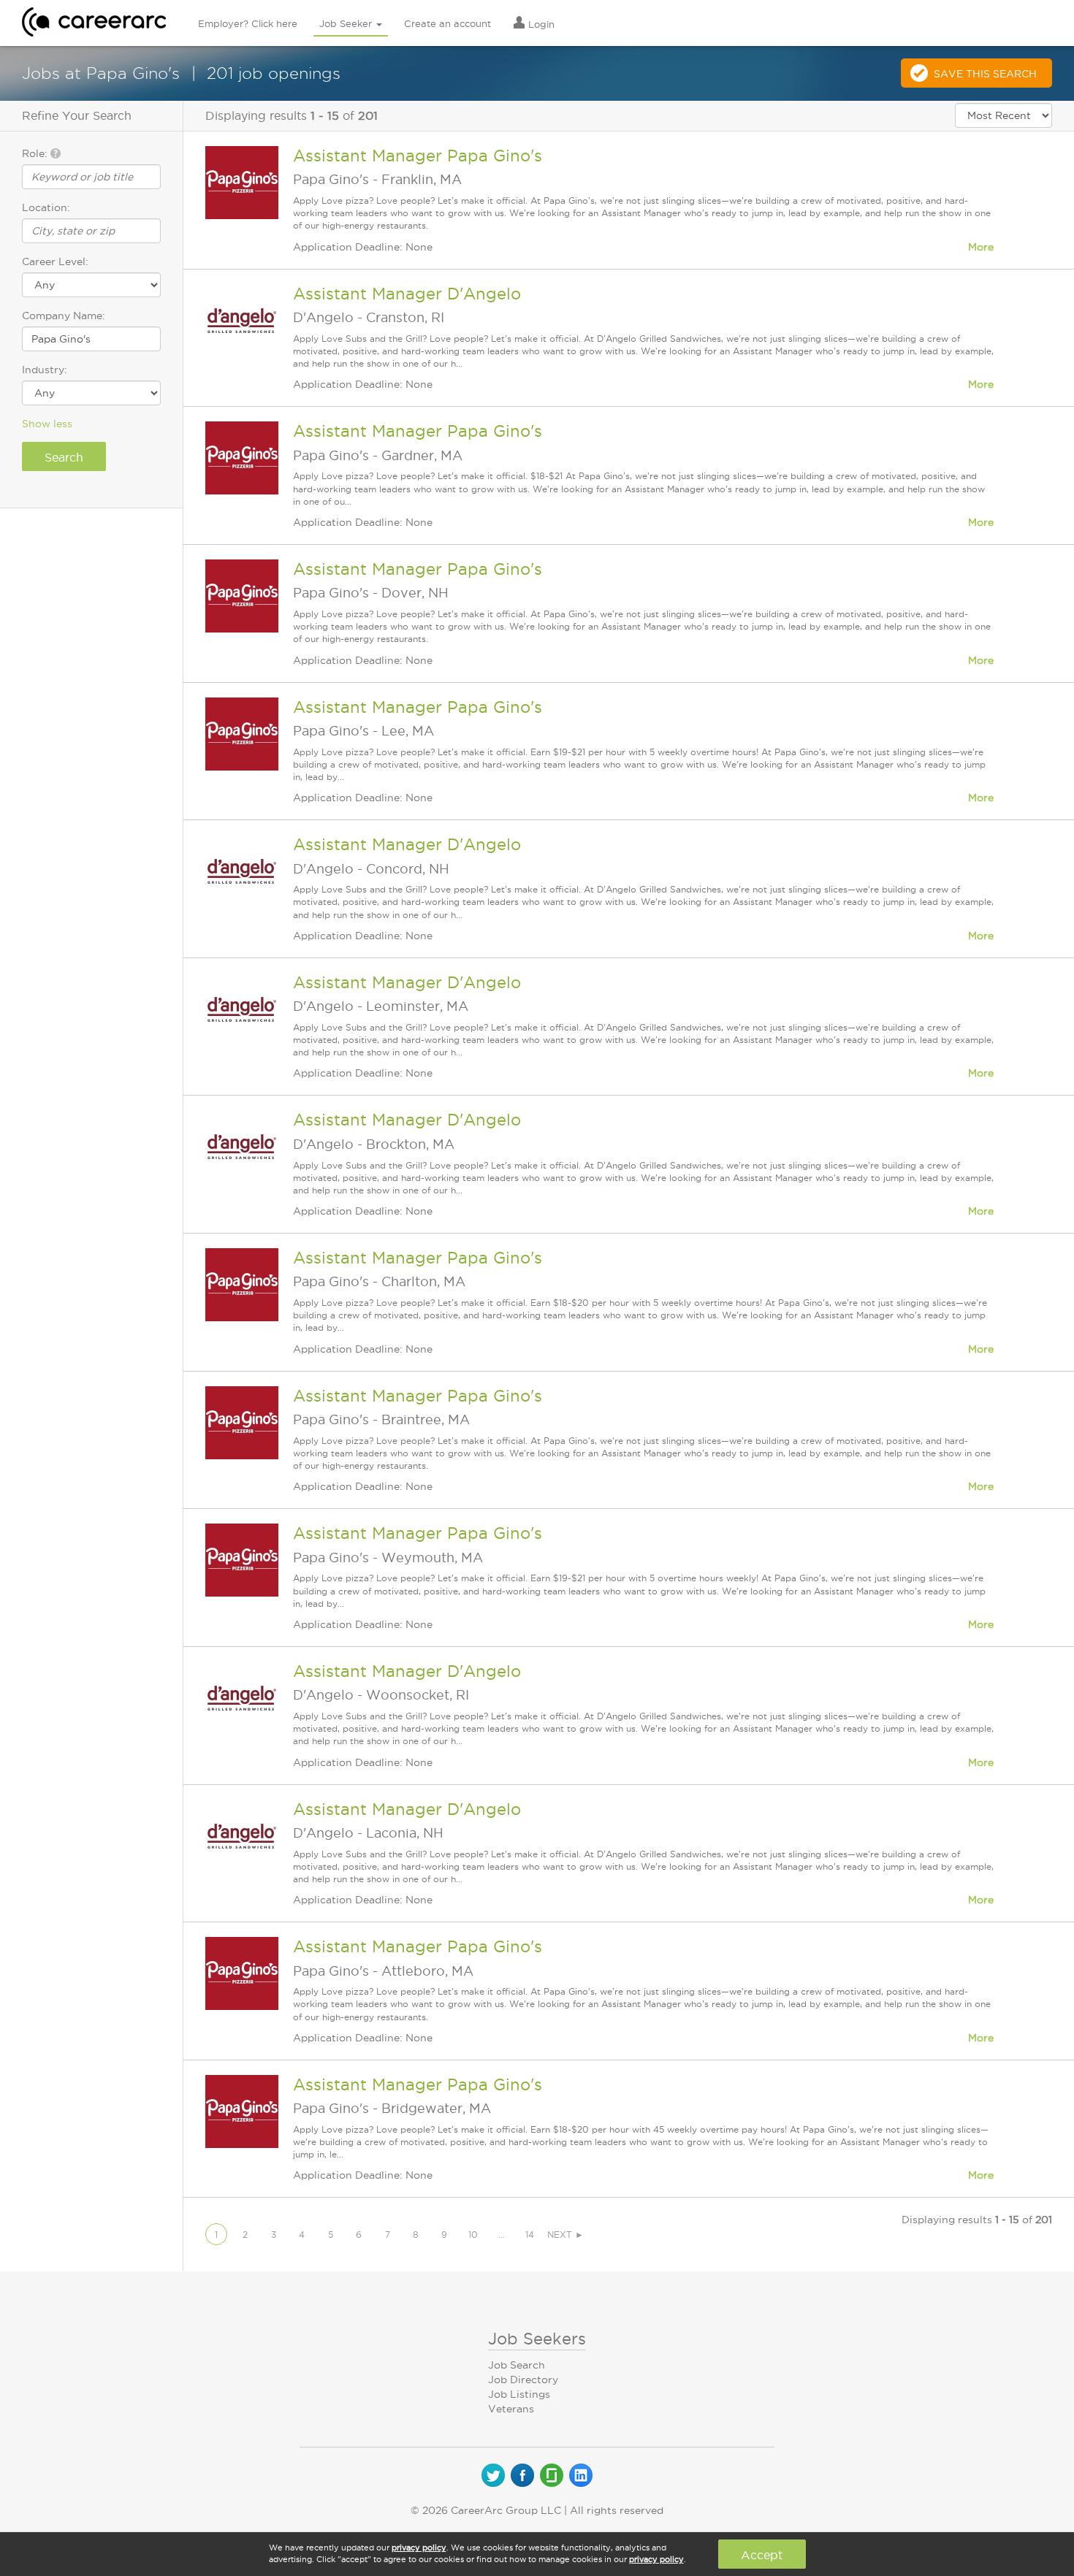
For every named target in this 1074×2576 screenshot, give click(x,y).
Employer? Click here (248, 23)
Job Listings (519, 2394)
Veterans (511, 2409)
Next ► (565, 2235)
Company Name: (64, 316)
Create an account (447, 23)
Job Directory (523, 2380)
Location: (46, 207)
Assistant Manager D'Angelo (407, 294)
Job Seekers (537, 2339)
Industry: (45, 370)
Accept (762, 2555)
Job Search (517, 2365)
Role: (36, 153)
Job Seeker (347, 23)
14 (530, 2235)
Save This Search (985, 74)
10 (473, 2235)
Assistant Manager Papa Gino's (418, 156)
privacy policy (419, 2548)
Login (540, 24)
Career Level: (55, 261)
